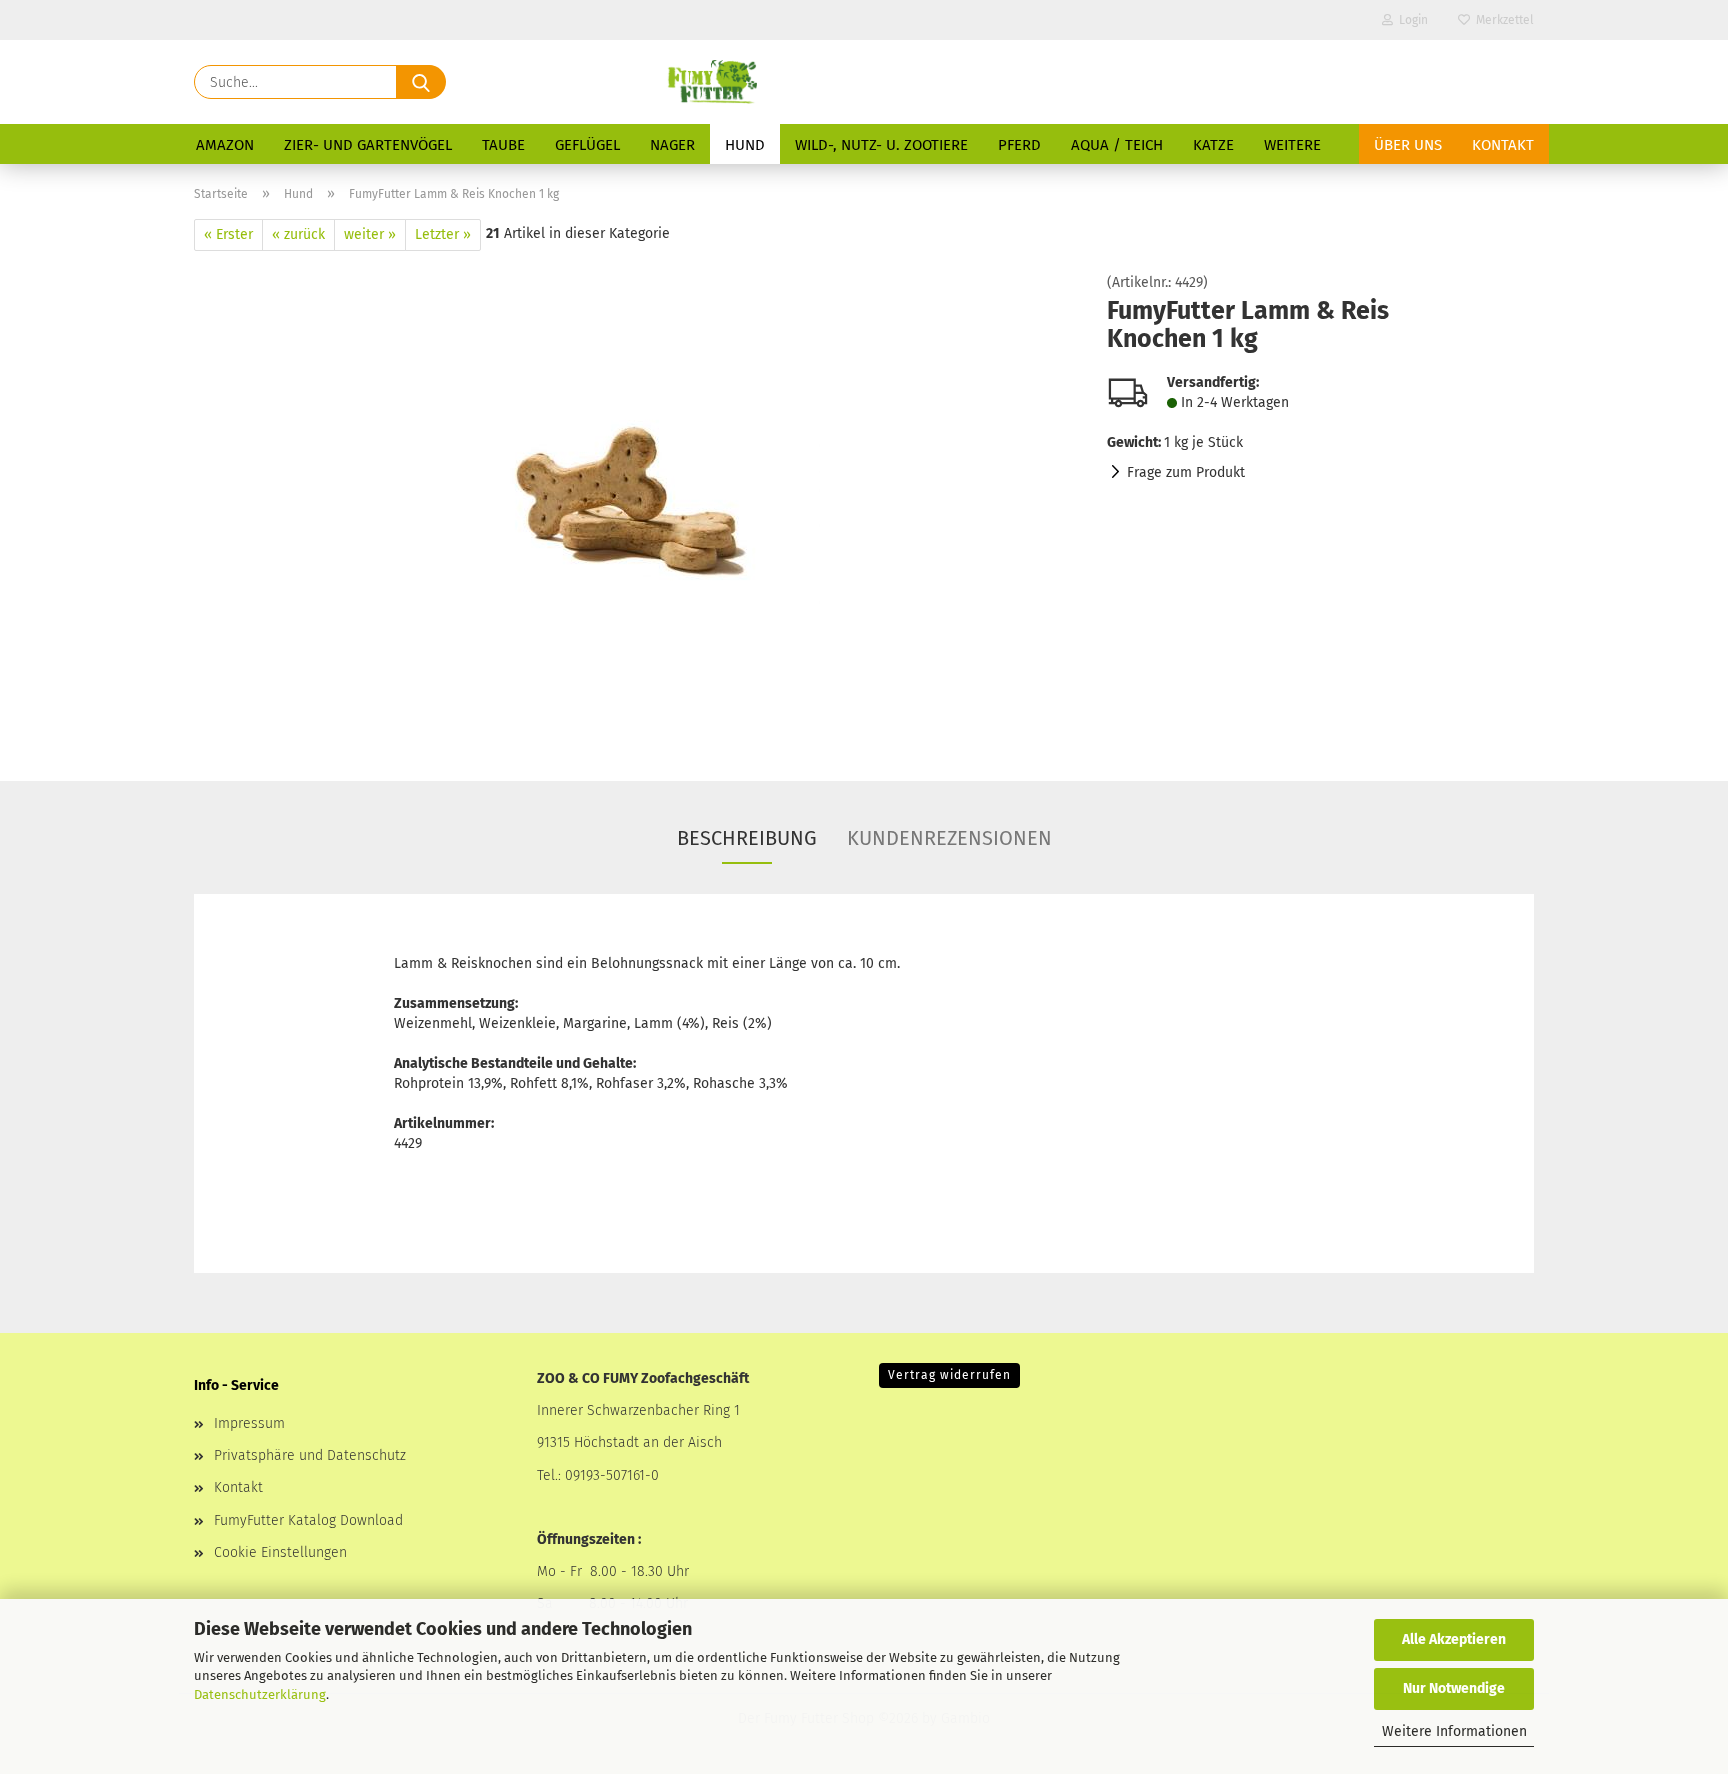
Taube (503, 145)
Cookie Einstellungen (280, 1552)
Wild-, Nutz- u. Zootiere (881, 145)
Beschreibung (747, 838)
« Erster (228, 234)
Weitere (1292, 145)
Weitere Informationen (1454, 1731)
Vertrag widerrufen (949, 1375)
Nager (672, 145)
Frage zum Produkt (1186, 472)
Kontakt (1503, 145)
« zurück (298, 234)
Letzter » (443, 234)
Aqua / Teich (1117, 145)
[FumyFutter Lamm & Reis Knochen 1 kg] (635, 500)
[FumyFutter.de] (712, 82)
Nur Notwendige (1454, 1688)
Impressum (249, 1423)
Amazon (225, 145)
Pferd (1019, 145)
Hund (745, 145)
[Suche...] (421, 82)
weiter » (370, 234)
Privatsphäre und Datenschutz (310, 1455)
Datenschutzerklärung (260, 1694)
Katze (1213, 145)
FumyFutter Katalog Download (308, 1520)
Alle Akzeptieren (1454, 1639)
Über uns (1408, 145)
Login (1410, 20)
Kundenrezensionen (949, 838)
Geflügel (587, 145)
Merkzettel (1502, 20)
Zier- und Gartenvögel (368, 145)
